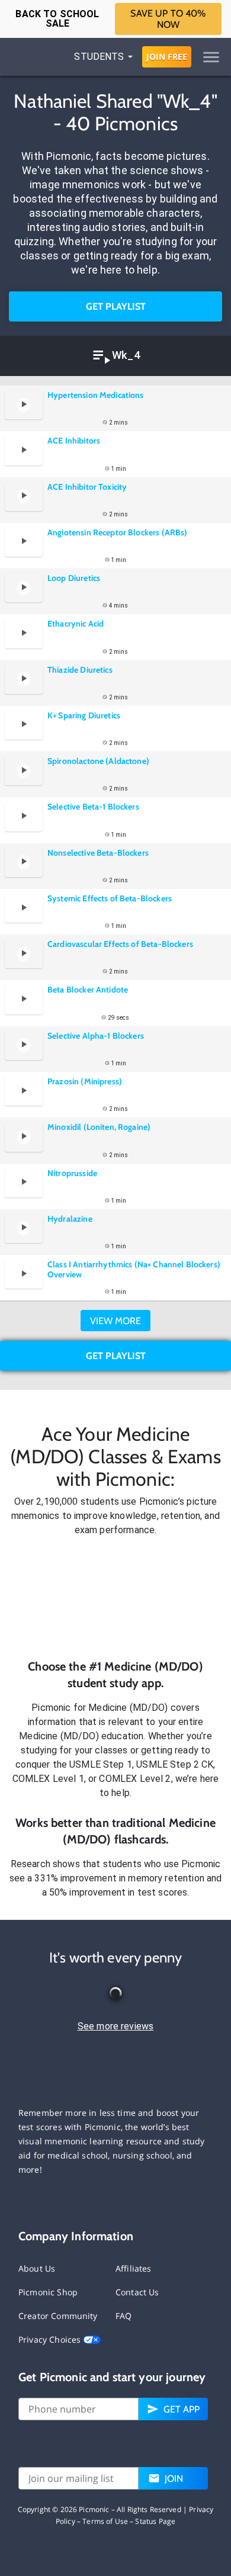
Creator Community (58, 2316)
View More (115, 1321)
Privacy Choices (51, 2339)
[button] (115, 1598)
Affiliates (134, 2268)
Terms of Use (105, 2521)
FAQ (123, 2316)
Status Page (155, 2521)
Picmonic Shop (48, 2292)
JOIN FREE (167, 57)
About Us (37, 2268)
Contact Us (137, 2292)
